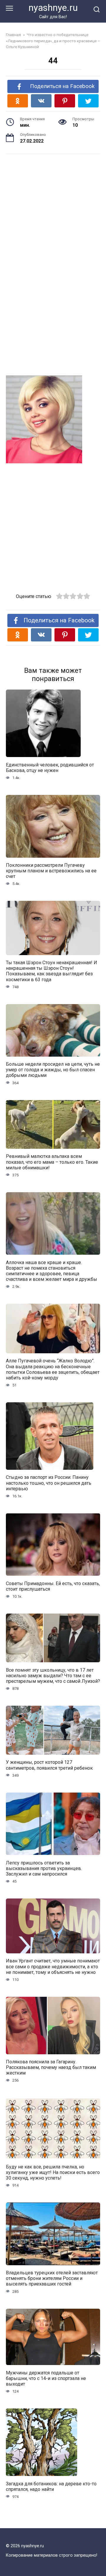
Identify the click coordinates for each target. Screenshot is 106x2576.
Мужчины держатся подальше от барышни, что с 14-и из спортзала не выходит (46, 2378)
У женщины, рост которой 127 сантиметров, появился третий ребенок (49, 1765)
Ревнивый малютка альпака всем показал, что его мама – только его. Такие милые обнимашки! (52, 1162)
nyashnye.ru (53, 8)
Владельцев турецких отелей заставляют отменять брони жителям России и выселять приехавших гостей (52, 2278)
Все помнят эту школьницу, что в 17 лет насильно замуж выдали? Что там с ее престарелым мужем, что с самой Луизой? (53, 1675)
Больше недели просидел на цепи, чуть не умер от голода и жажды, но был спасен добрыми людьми (53, 1070)
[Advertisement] (53, 207)
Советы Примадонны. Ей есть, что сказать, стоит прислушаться (53, 1586)
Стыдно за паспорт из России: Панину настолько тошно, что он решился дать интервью (49, 1483)
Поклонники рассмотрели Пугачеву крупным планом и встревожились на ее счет (51, 871)
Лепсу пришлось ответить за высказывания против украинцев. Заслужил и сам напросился (44, 1868)
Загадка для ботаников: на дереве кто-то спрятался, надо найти (51, 2486)
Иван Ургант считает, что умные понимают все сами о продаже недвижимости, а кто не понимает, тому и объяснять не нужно (53, 1966)
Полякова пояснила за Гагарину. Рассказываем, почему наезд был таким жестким (51, 2067)
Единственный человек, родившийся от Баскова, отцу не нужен (50, 767)
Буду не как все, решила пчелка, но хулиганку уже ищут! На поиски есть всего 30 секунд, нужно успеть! (53, 2172)
